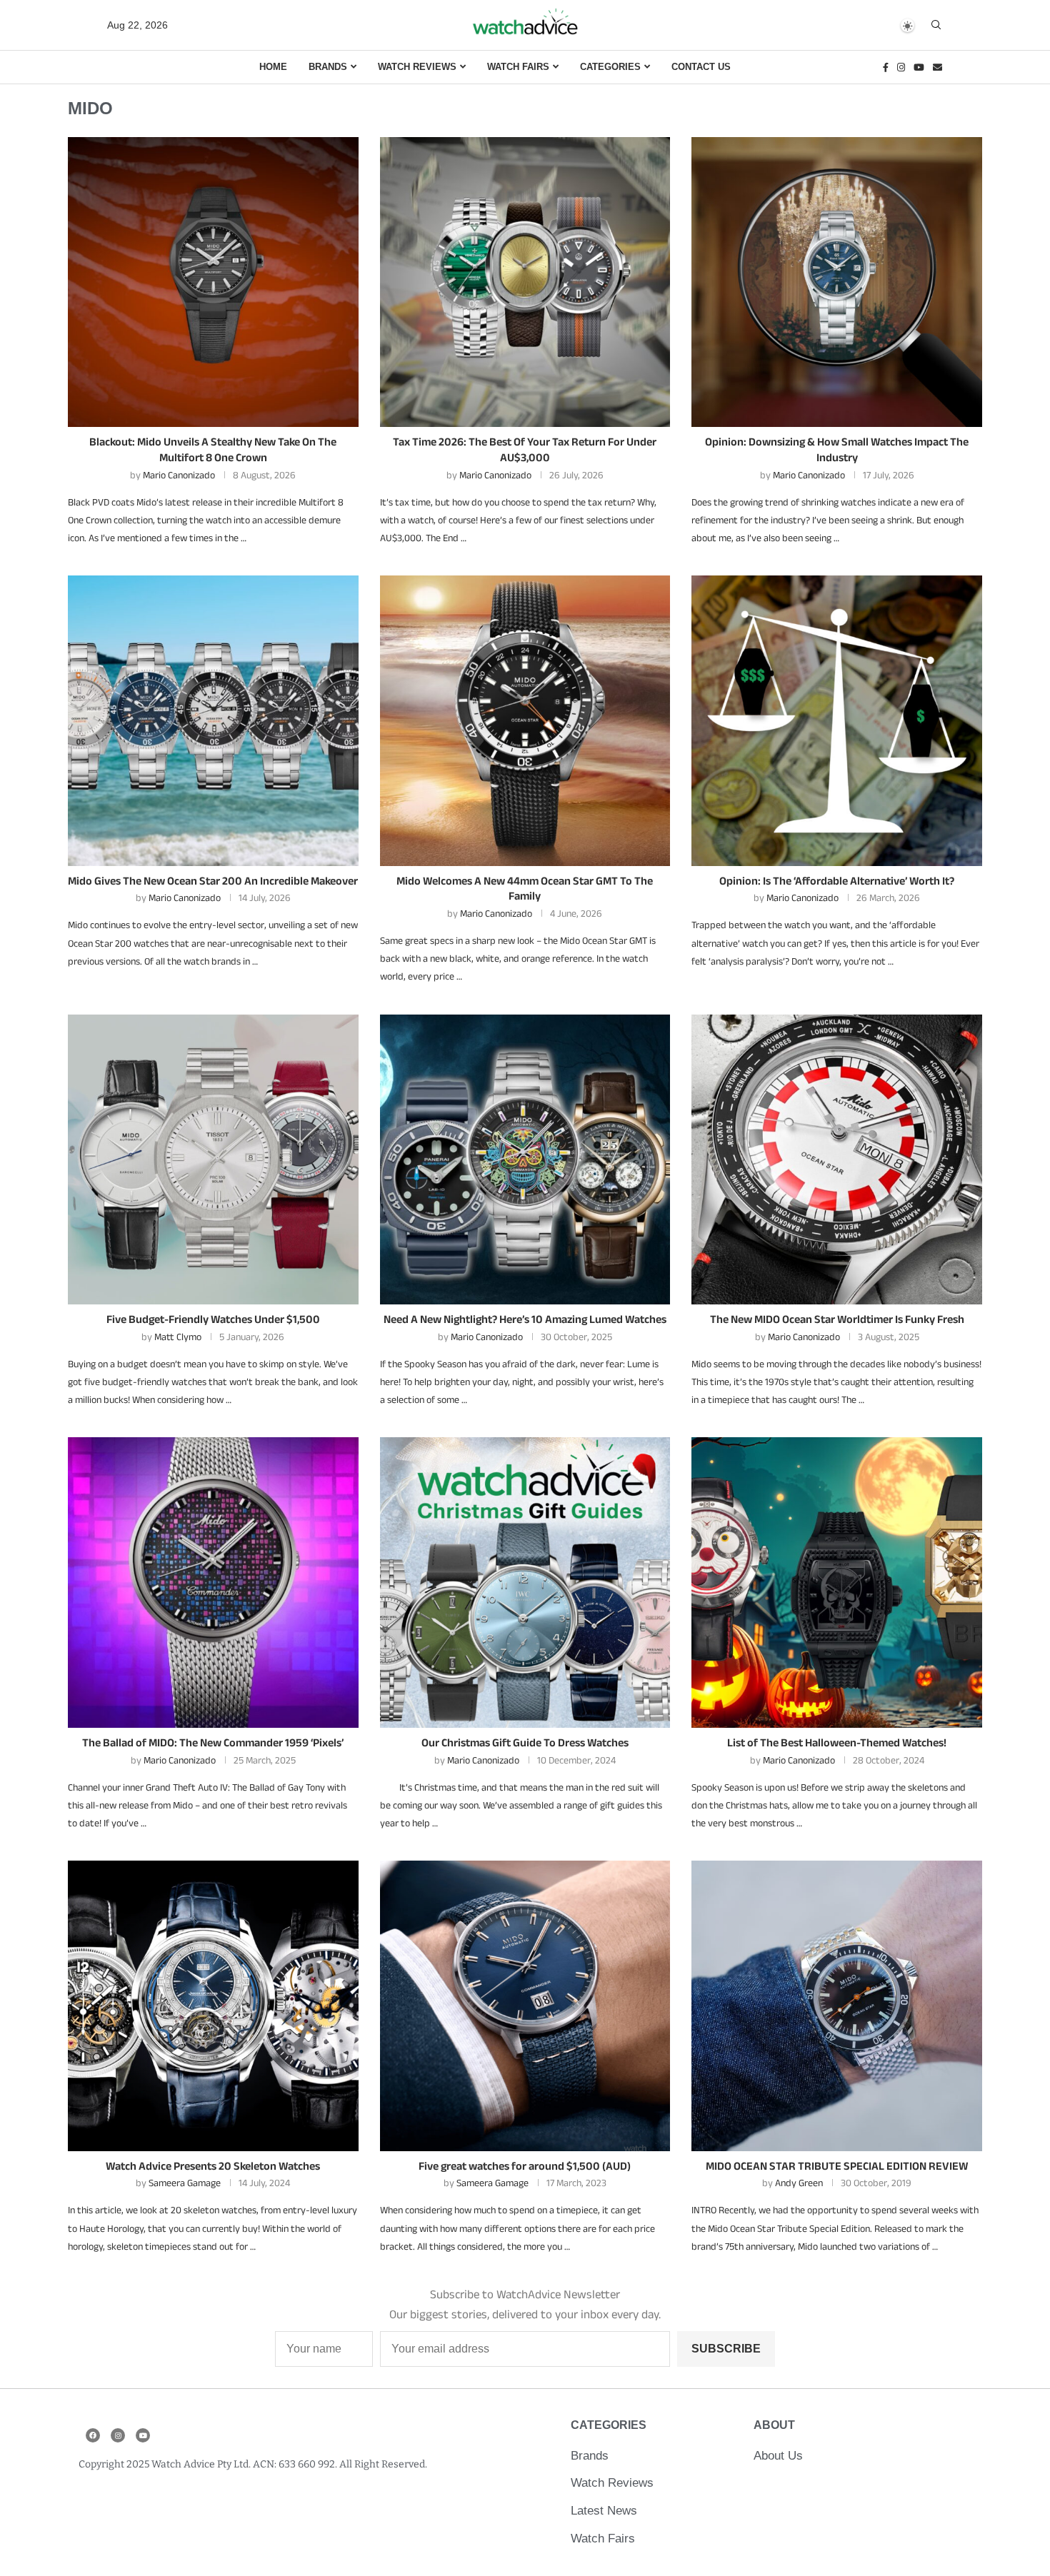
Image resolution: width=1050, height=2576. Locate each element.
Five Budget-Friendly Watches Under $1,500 (213, 1319)
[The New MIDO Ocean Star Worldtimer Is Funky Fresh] (837, 1160)
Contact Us (701, 67)
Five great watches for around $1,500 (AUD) (525, 2166)
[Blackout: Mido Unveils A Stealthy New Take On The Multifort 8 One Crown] (213, 282)
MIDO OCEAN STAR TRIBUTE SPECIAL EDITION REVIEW (837, 2166)
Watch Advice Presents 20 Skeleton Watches (213, 2166)
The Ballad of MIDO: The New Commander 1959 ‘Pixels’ (213, 1742)
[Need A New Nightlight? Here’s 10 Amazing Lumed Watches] (525, 1160)
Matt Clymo (178, 1337)
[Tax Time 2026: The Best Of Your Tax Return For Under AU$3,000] (525, 282)
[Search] (936, 25)
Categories (610, 67)
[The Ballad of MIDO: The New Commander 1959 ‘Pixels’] (213, 1583)
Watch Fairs (518, 67)
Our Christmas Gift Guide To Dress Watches (525, 1742)
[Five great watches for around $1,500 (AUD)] (525, 2006)
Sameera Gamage (185, 2183)
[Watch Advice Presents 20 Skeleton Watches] (213, 2006)
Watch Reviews (417, 67)
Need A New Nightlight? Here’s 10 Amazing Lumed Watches (525, 1319)
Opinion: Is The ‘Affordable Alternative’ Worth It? (837, 881)
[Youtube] (919, 67)
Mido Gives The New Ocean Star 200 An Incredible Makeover (213, 881)
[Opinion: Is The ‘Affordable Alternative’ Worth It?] (837, 721)
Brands (328, 67)
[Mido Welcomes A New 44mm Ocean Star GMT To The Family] (525, 721)
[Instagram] (901, 67)
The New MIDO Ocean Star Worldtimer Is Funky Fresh (837, 1319)
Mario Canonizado (179, 475)
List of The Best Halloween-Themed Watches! (837, 1742)
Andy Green (799, 2183)
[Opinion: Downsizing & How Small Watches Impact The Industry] (837, 282)
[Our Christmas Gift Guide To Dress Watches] (525, 1583)
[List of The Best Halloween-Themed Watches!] (837, 1583)
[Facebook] (886, 67)
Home (273, 67)
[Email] (937, 67)
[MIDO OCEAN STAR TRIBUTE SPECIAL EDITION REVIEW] (837, 2006)
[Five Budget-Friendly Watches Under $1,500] (213, 1160)
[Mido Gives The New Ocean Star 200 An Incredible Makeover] (213, 721)
